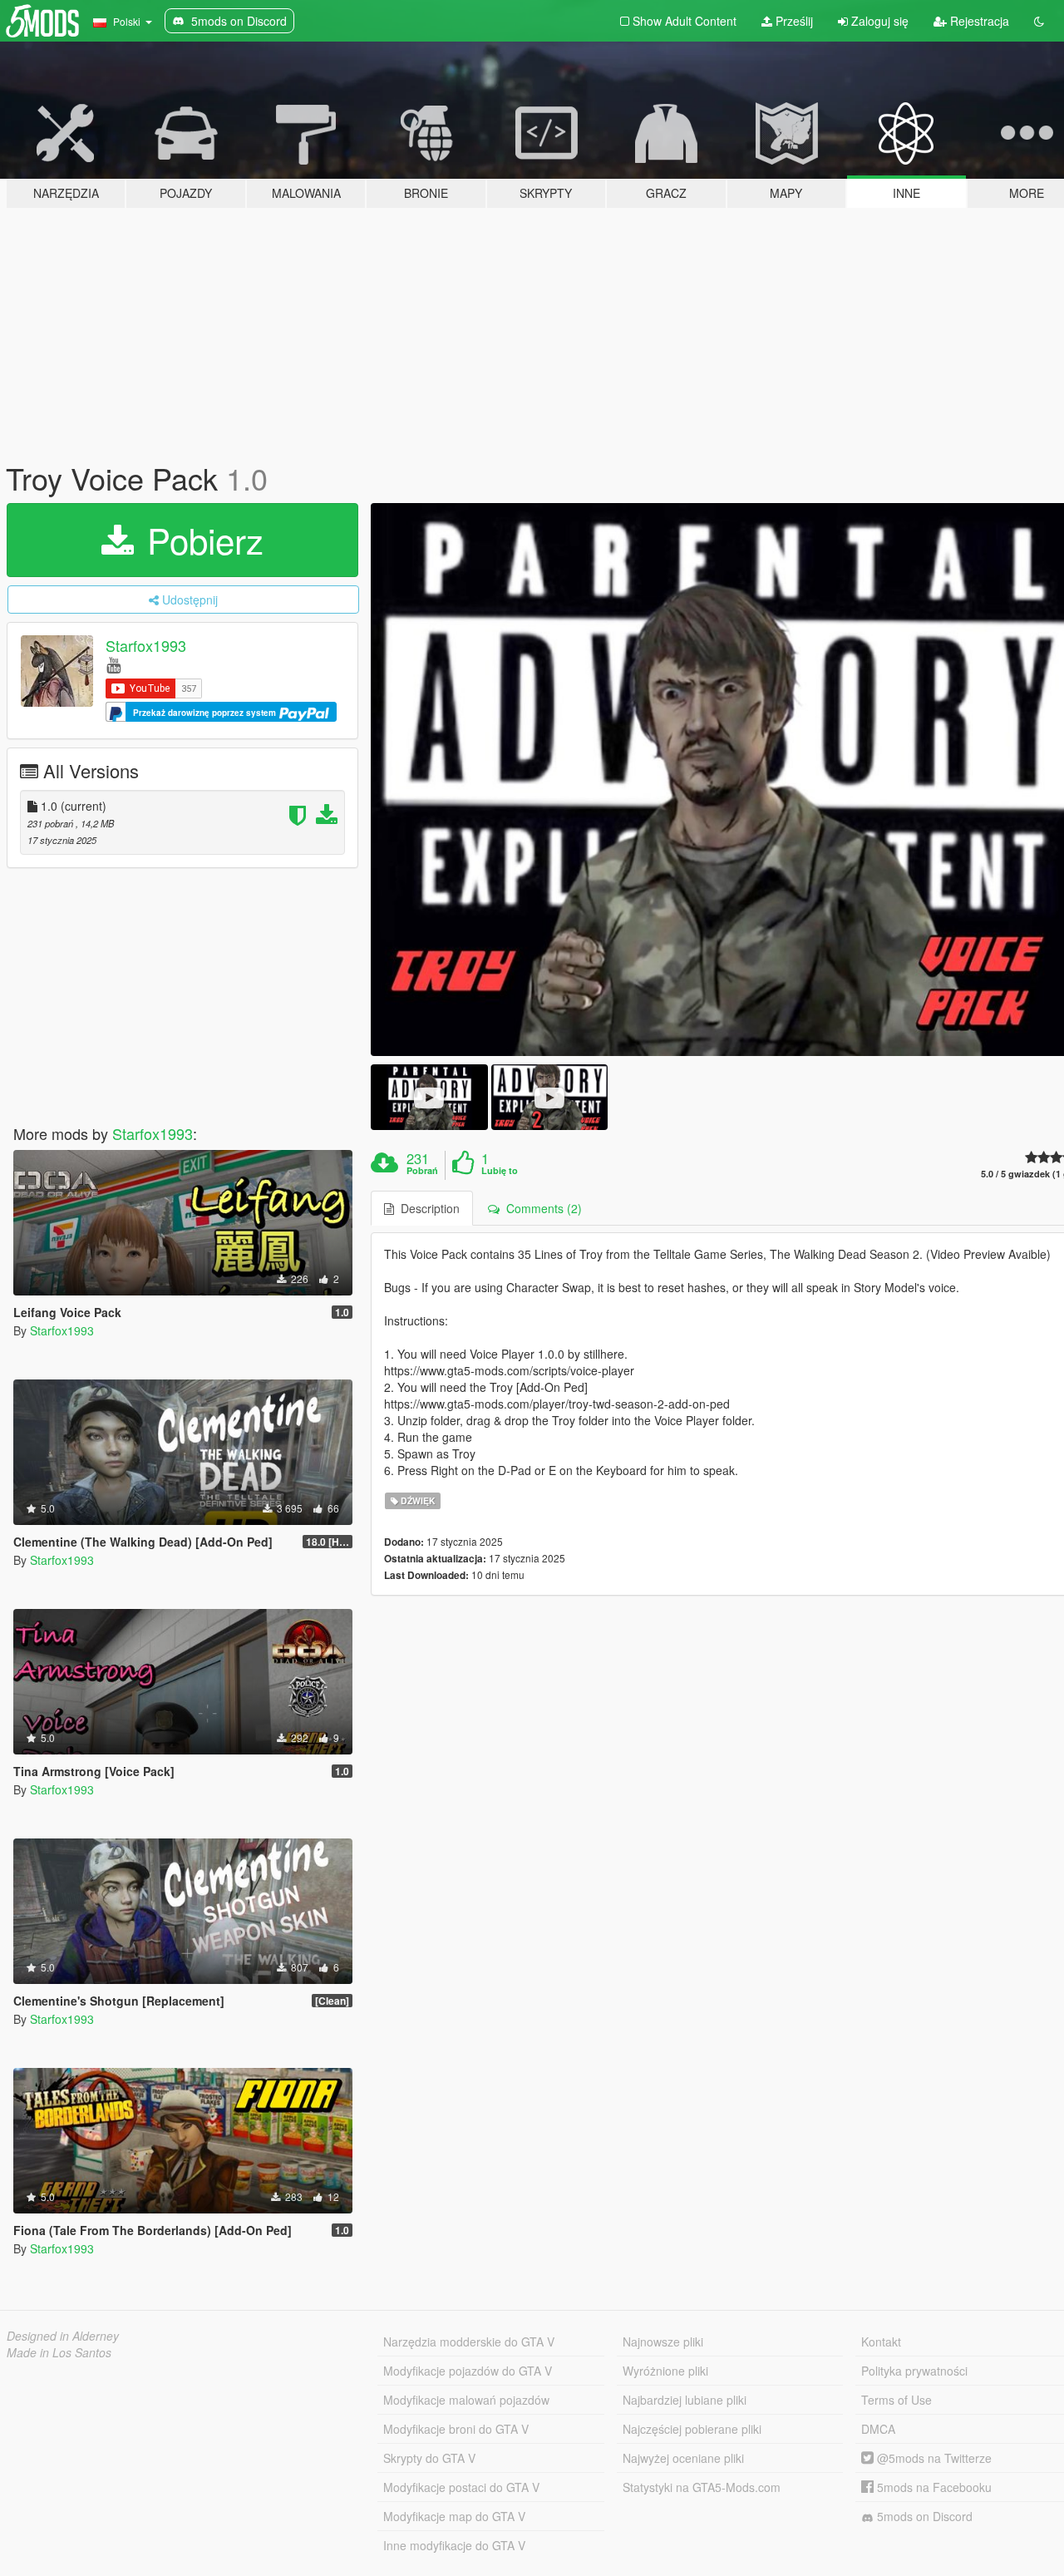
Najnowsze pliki (663, 2342)
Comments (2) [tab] (541, 1208)
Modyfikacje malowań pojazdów (466, 2400)
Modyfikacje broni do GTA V (456, 2429)
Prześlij (793, 21)
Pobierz (200, 540)
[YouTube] (113, 664)
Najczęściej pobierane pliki (692, 2429)
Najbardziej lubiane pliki (685, 2400)
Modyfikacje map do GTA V (454, 2516)
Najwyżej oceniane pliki (683, 2458)
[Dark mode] (1039, 21)
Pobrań (422, 1171)
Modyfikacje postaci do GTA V (461, 2487)
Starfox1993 (146, 645)
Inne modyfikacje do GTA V (454, 2545)
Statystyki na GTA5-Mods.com (702, 2487)
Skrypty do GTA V (429, 2458)
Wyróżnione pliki (665, 2371)
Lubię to (500, 1171)
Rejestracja (978, 21)
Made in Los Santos (59, 2352)
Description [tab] (427, 1208)
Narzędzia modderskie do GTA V (469, 2342)
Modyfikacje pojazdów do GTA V (468, 2371)
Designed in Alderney (63, 2336)
